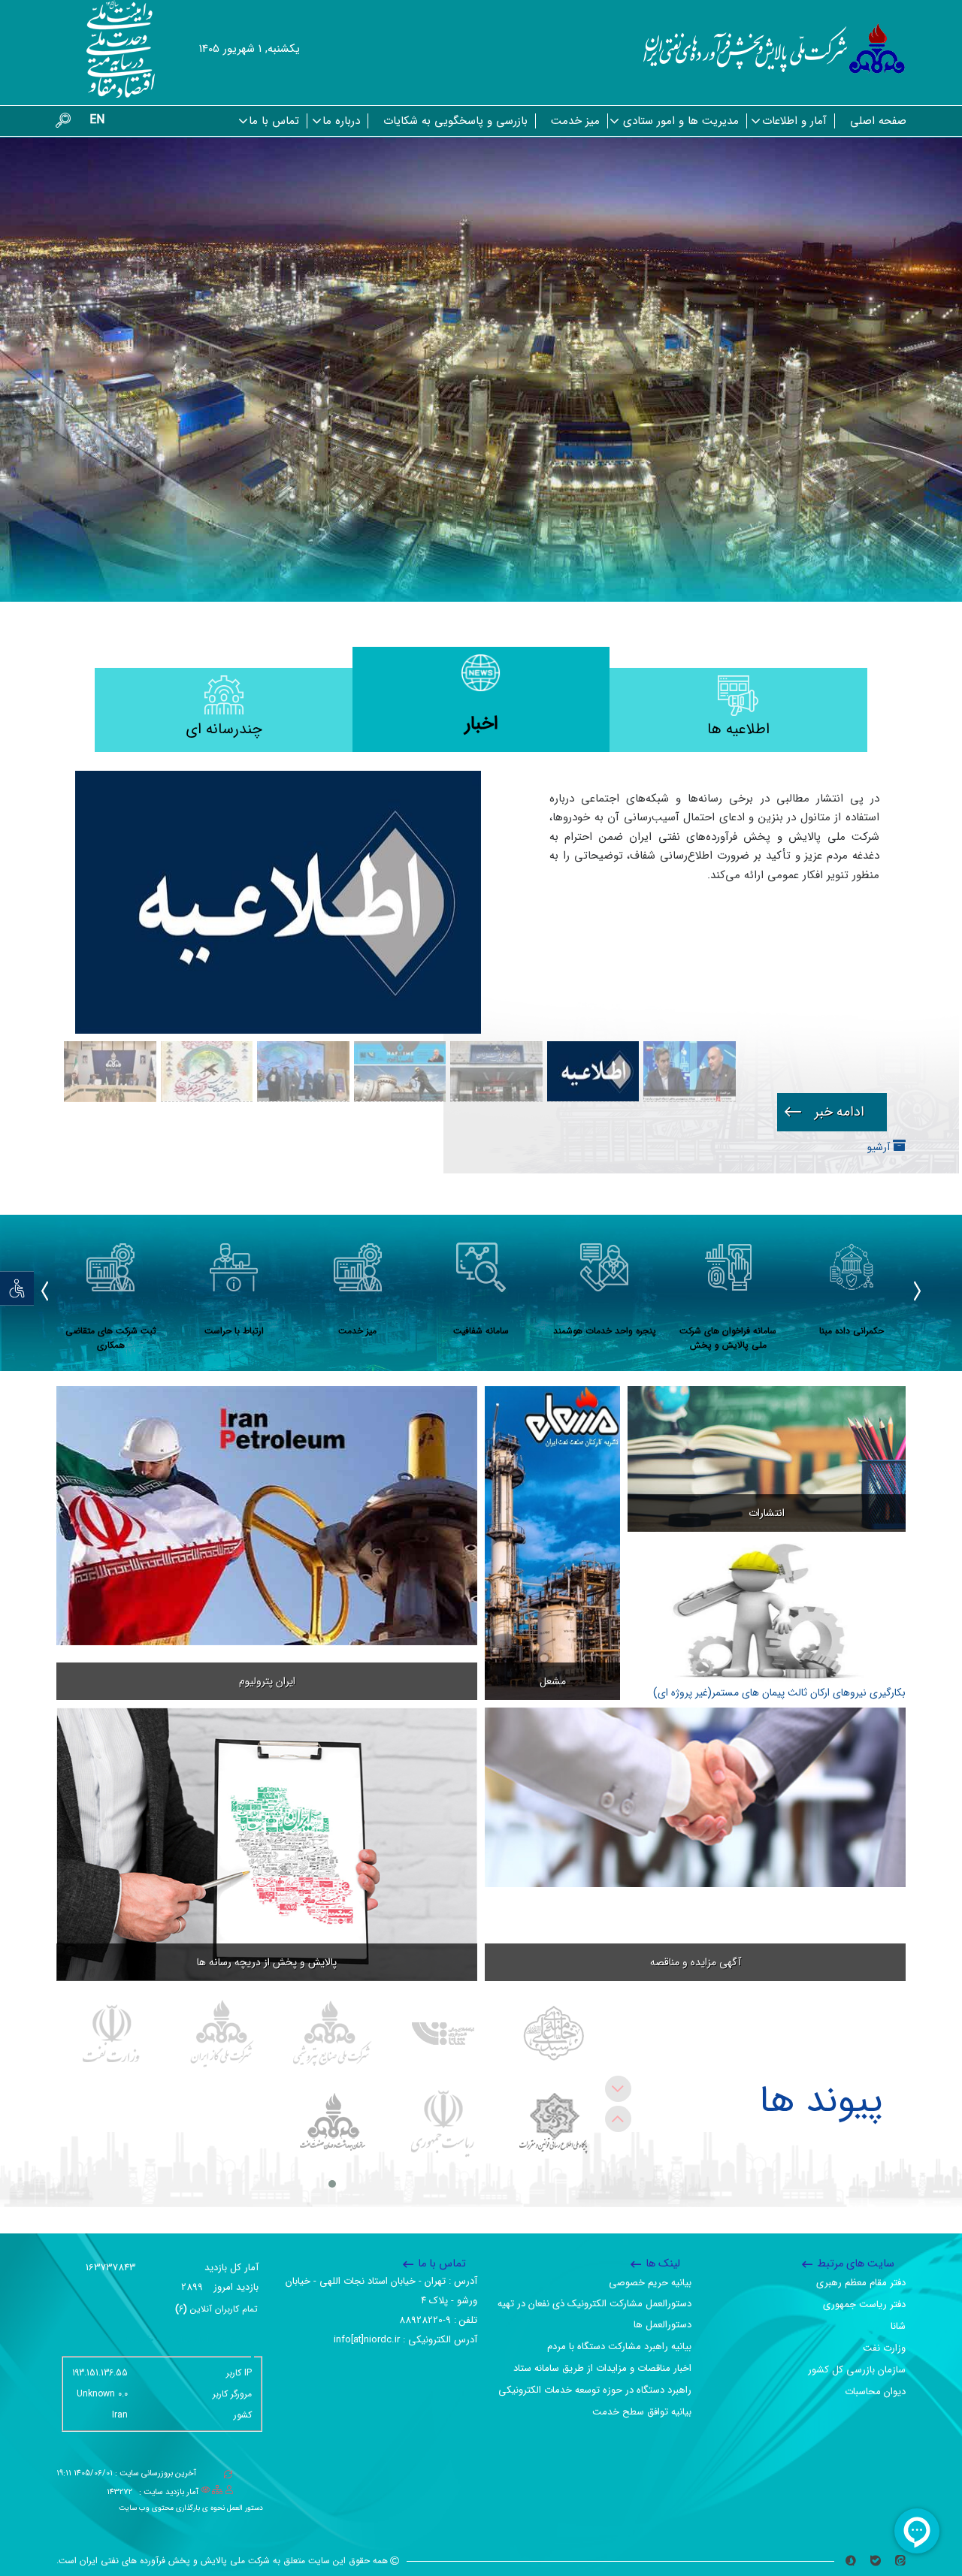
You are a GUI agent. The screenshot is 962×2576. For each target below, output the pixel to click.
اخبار (481, 724)
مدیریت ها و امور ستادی (681, 121)
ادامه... (832, 1112)
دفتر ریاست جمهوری (864, 2304)
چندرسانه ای (224, 729)
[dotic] (554, 2124)
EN (97, 120)
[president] (443, 2124)
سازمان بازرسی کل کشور (857, 2370)
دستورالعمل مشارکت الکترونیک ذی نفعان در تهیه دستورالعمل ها (594, 2314)
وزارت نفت (884, 2348)
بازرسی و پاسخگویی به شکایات (455, 121)
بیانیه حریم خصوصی (650, 2283)
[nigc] (222, 2034)
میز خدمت (575, 121)
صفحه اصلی (878, 121)
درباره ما (341, 121)
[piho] (333, 2124)
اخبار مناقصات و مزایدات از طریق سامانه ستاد (602, 2368)
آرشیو (880, 1147)
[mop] (112, 2034)
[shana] (443, 2034)
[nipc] (333, 2034)
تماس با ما (274, 121)
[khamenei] (554, 2034)
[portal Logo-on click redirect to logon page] (774, 49)
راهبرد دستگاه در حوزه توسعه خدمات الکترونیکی (595, 2390)
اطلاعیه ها (738, 729)
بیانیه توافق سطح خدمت (642, 2412)
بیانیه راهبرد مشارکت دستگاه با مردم (619, 2346)
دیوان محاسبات (875, 2392)
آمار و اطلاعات (794, 121)
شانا (898, 2326)
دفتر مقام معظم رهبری (861, 2283)
